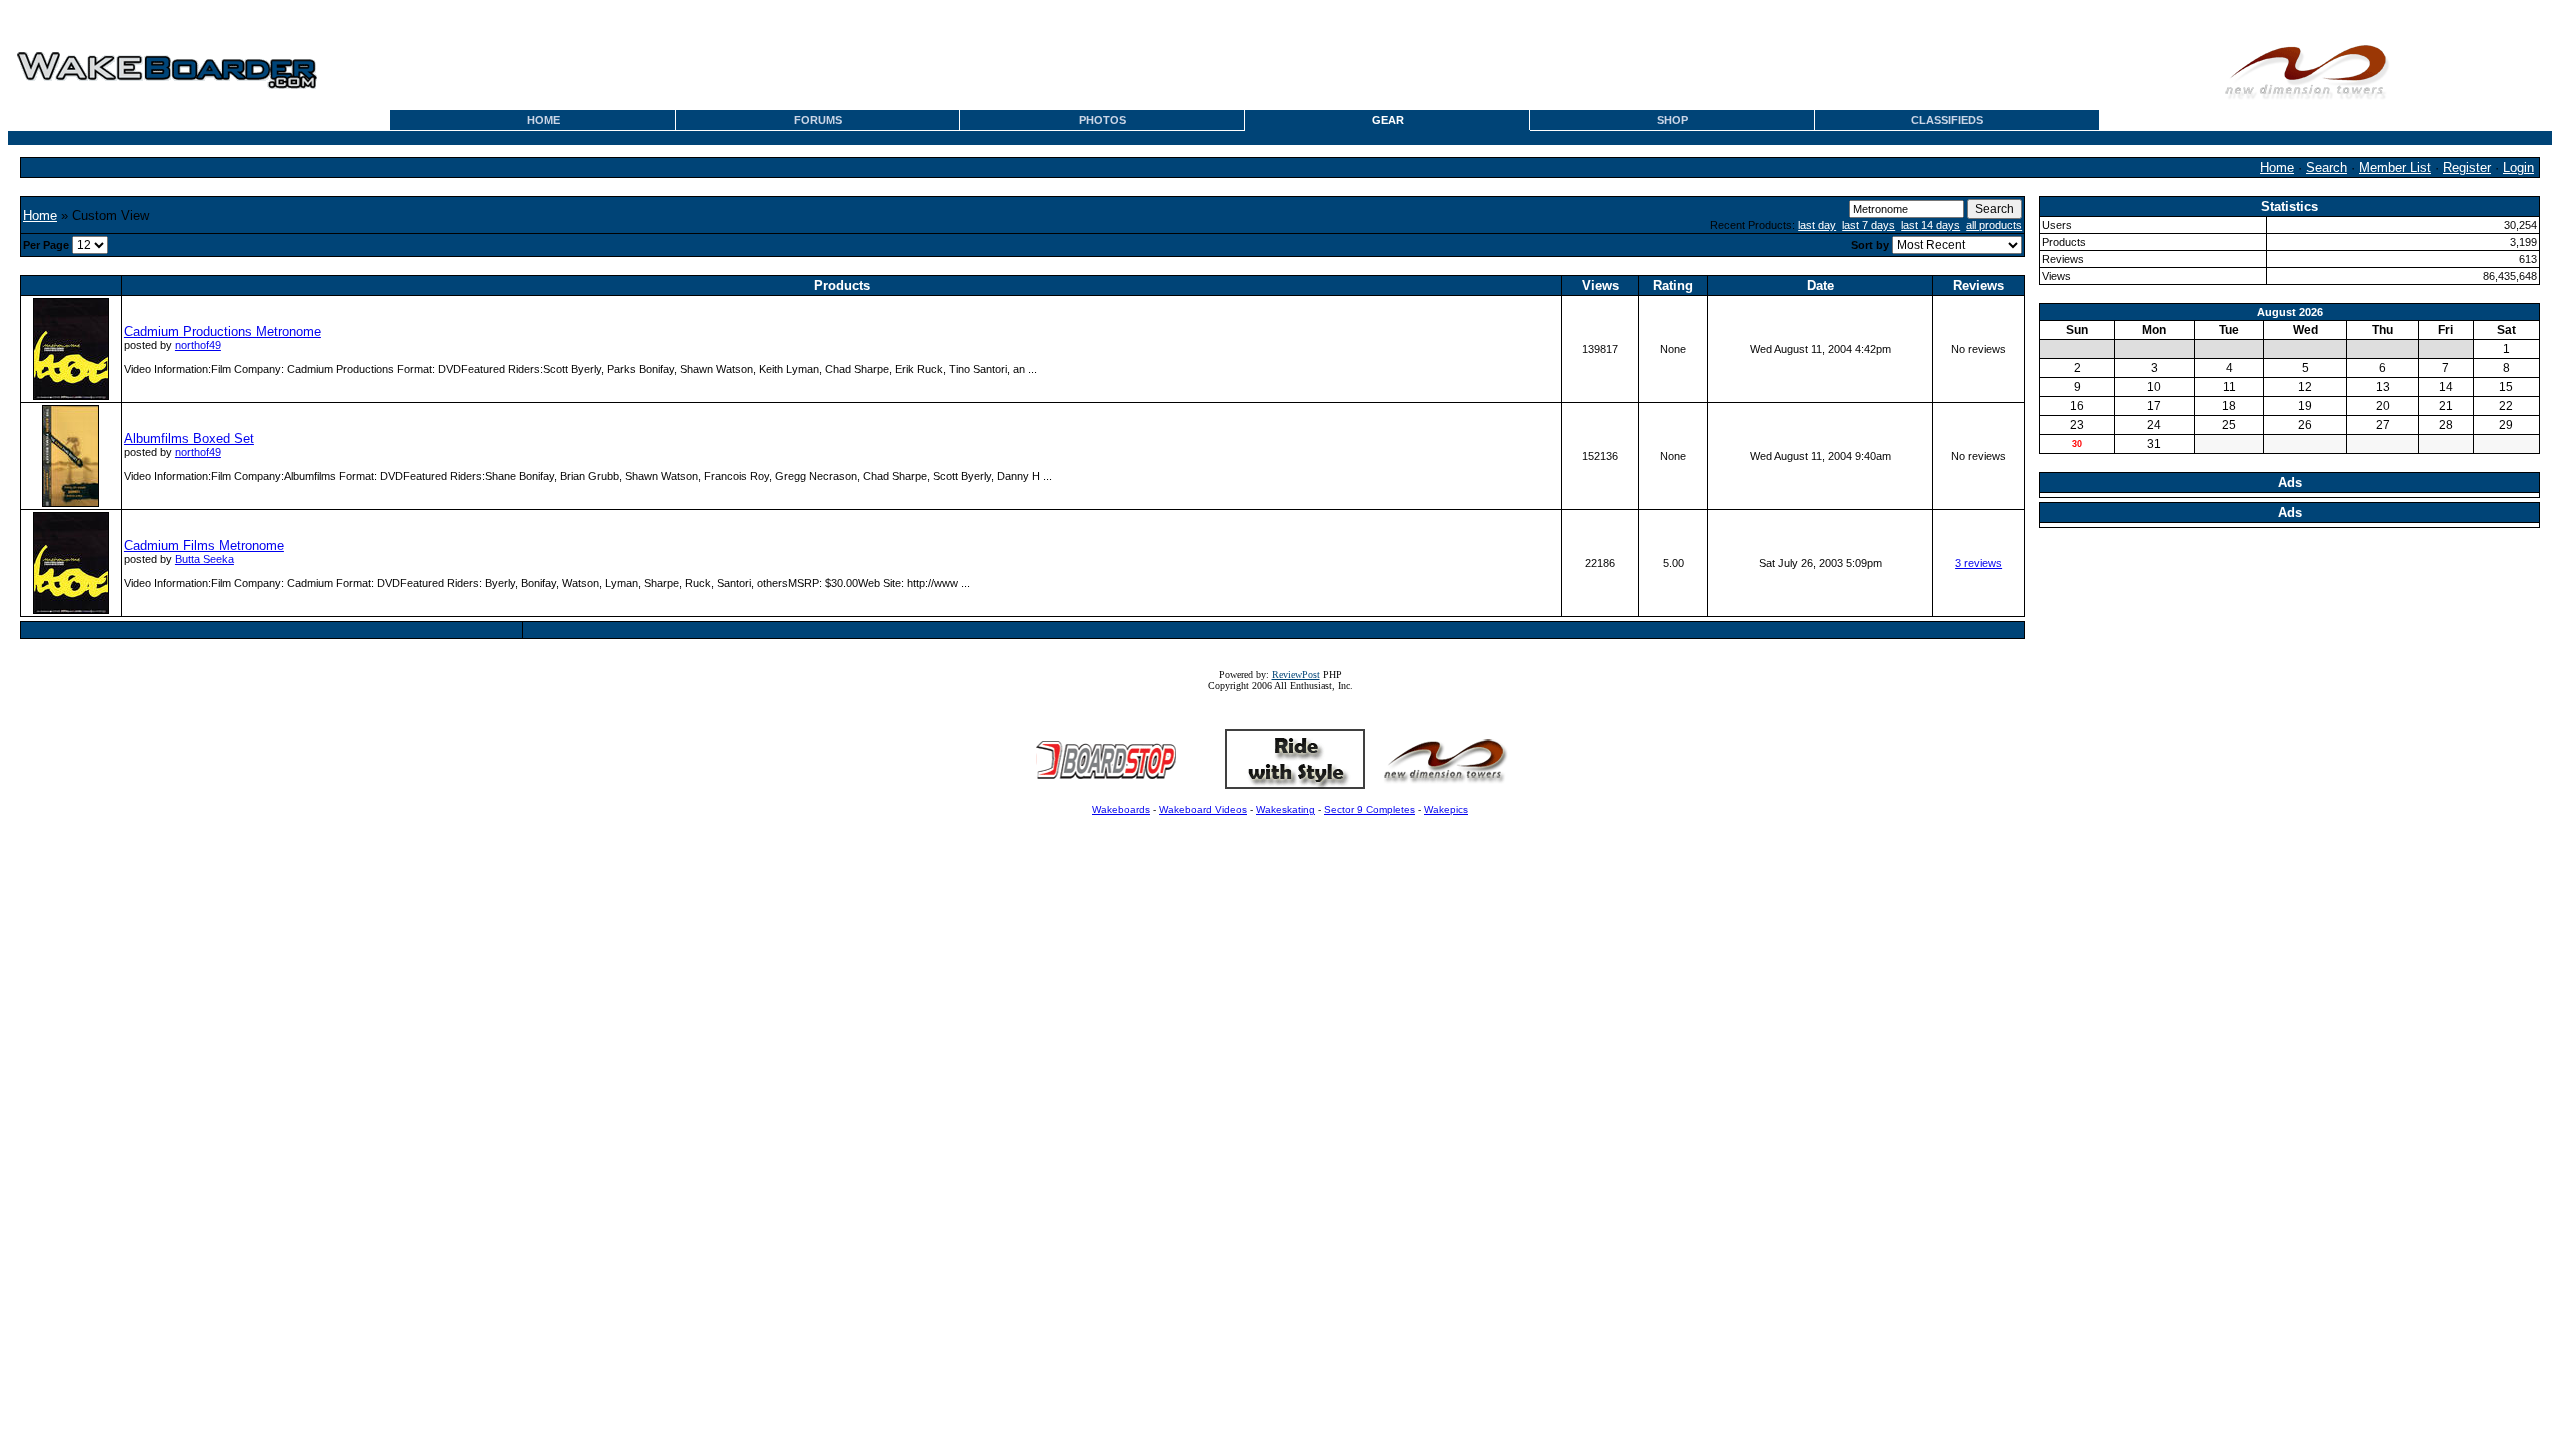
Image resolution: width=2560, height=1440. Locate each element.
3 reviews (1978, 563)
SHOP (1672, 120)
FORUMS (818, 120)
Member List (2395, 167)
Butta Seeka (204, 559)
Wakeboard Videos (1203, 809)
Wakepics (1446, 809)
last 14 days (1930, 225)
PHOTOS (1102, 120)
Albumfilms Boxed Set (189, 438)
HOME (543, 120)
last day (1817, 225)
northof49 (198, 345)
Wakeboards (1121, 809)
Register (2467, 167)
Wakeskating (1285, 809)
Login (2518, 167)
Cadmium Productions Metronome (222, 331)
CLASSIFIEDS (1947, 120)
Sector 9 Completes (1369, 809)
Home (2277, 167)
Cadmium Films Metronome (204, 545)
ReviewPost (1296, 674)
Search (2326, 167)
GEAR (1388, 120)
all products (1994, 225)
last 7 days (1868, 225)
